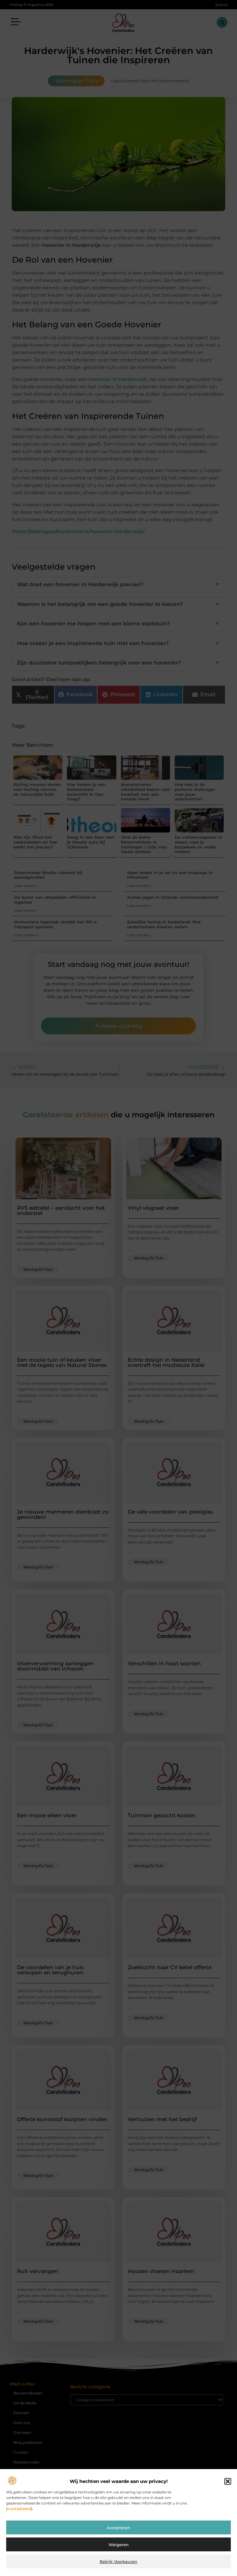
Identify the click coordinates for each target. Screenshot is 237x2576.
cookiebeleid (19, 2509)
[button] (228, 2481)
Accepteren (118, 2528)
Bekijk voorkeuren (118, 2562)
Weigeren (119, 2545)
